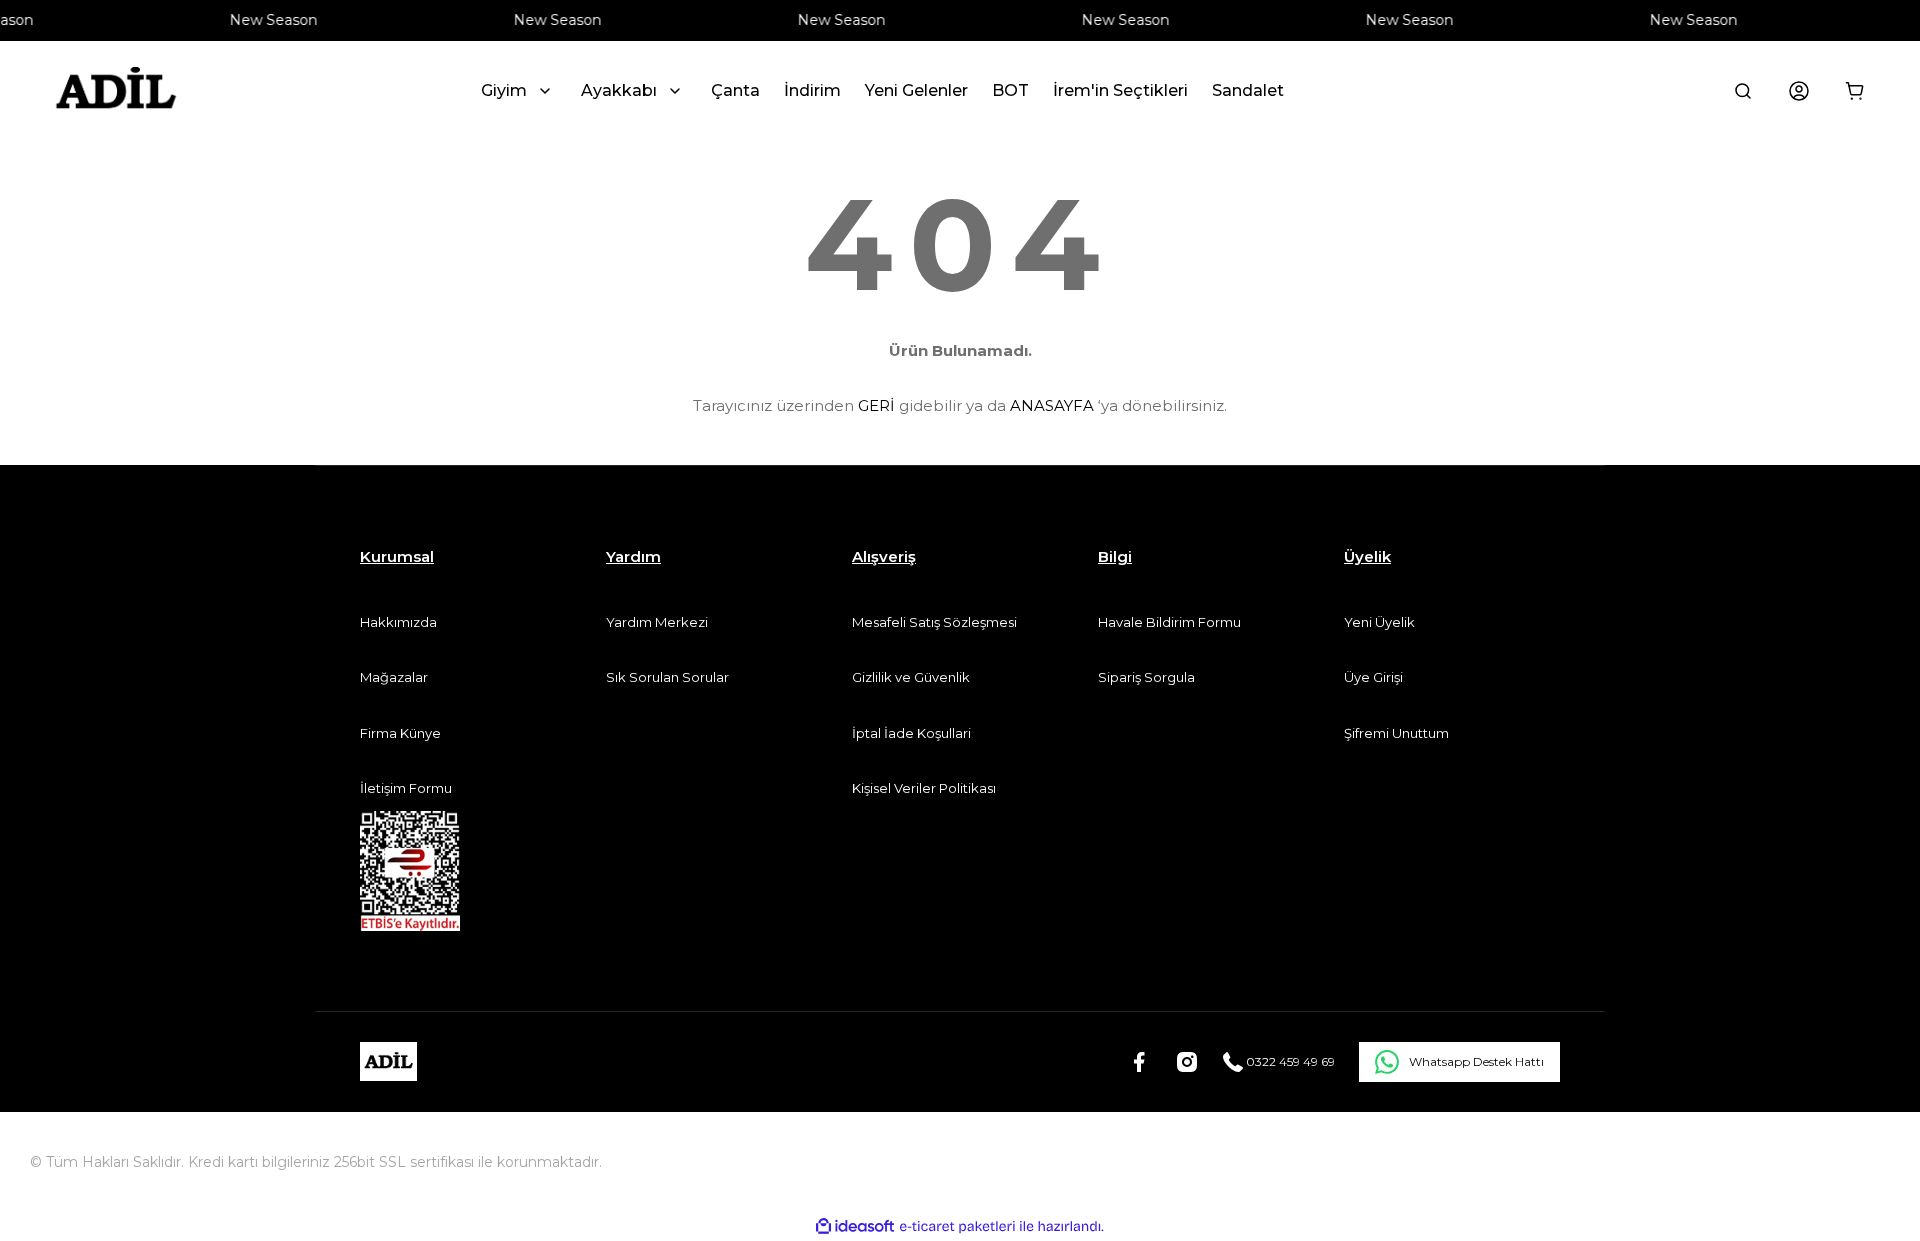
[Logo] (115, 91)
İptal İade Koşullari (911, 733)
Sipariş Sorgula (1146, 677)
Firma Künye (400, 733)
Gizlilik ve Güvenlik (911, 677)
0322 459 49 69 (1289, 1061)
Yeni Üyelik (1379, 622)
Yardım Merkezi (657, 622)
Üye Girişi (1373, 677)
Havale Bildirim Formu (1169, 622)
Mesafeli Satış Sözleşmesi (934, 622)
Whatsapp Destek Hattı (1476, 1061)
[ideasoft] (855, 1226)
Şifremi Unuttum (1396, 733)
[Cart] (1855, 91)
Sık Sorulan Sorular (667, 677)
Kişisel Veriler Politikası (924, 788)
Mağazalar (394, 677)
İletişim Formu (406, 788)
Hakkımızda (398, 622)
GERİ (876, 405)
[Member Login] (1799, 91)
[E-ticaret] (957, 1226)
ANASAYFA (1052, 405)
